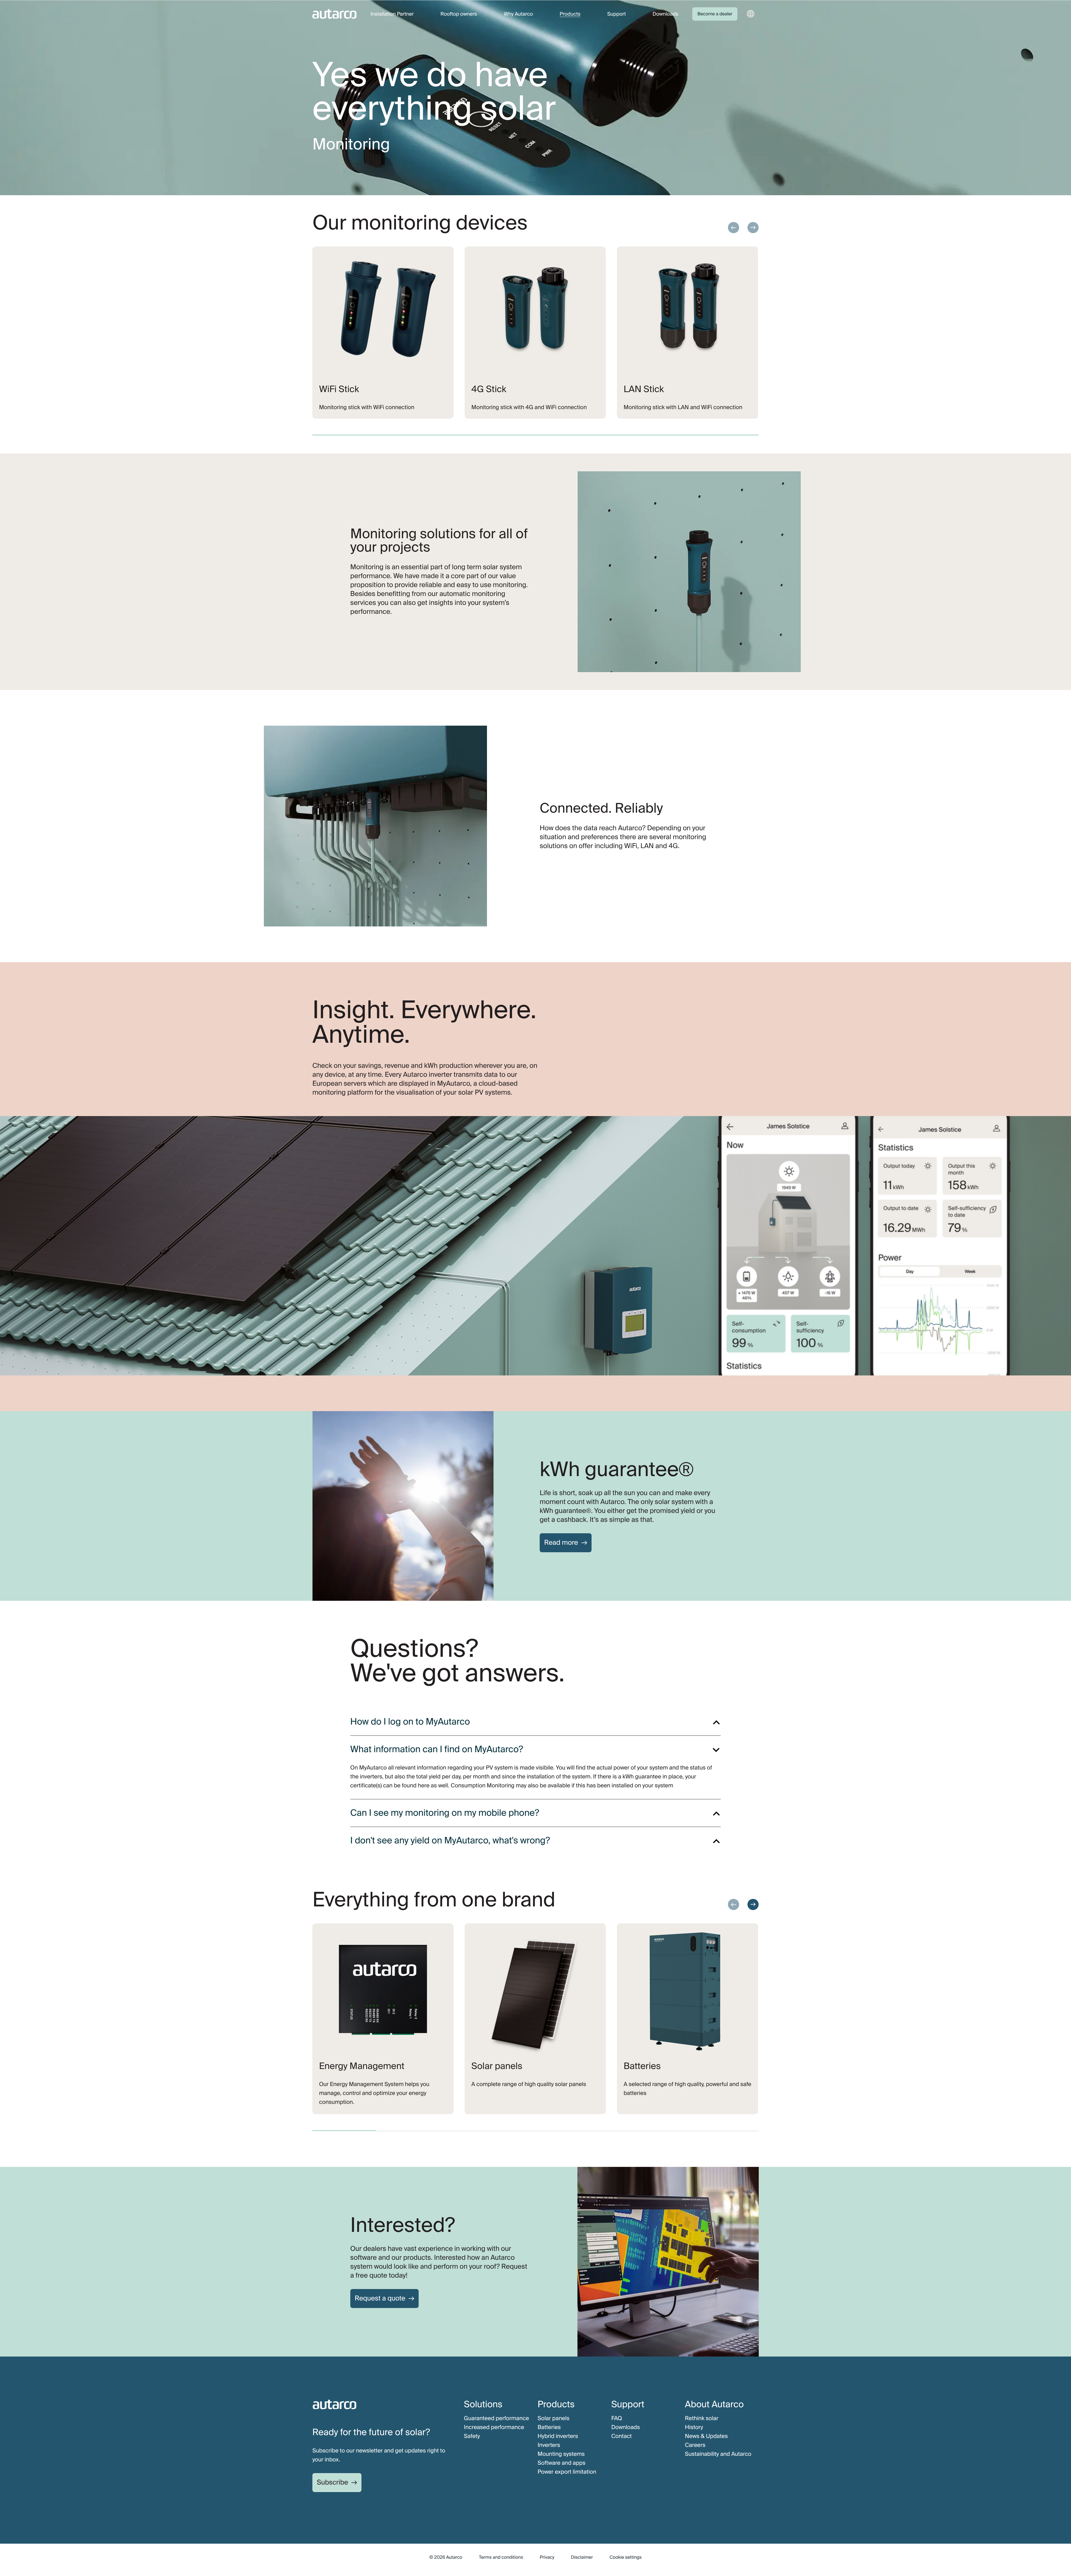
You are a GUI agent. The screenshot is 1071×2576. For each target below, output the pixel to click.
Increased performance (494, 2427)
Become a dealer (715, 14)
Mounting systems (561, 2454)
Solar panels (553, 2418)
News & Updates (706, 2436)
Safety (472, 2436)
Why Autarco (518, 14)
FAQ (617, 2418)
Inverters (549, 2445)
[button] (734, 228)
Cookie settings (626, 2557)
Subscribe (332, 2482)
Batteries (549, 2427)
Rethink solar (702, 2418)
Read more (561, 1543)
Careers (695, 2445)
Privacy (547, 2557)
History (694, 2427)
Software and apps (561, 2463)
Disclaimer (582, 2557)
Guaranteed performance (496, 2418)
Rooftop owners (459, 14)
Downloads (665, 14)
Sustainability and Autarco (718, 2454)
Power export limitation (567, 2472)
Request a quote (380, 2298)
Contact (622, 2436)
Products (570, 14)
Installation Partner (392, 14)
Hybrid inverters (558, 2436)
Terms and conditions (501, 2557)
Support (617, 14)
